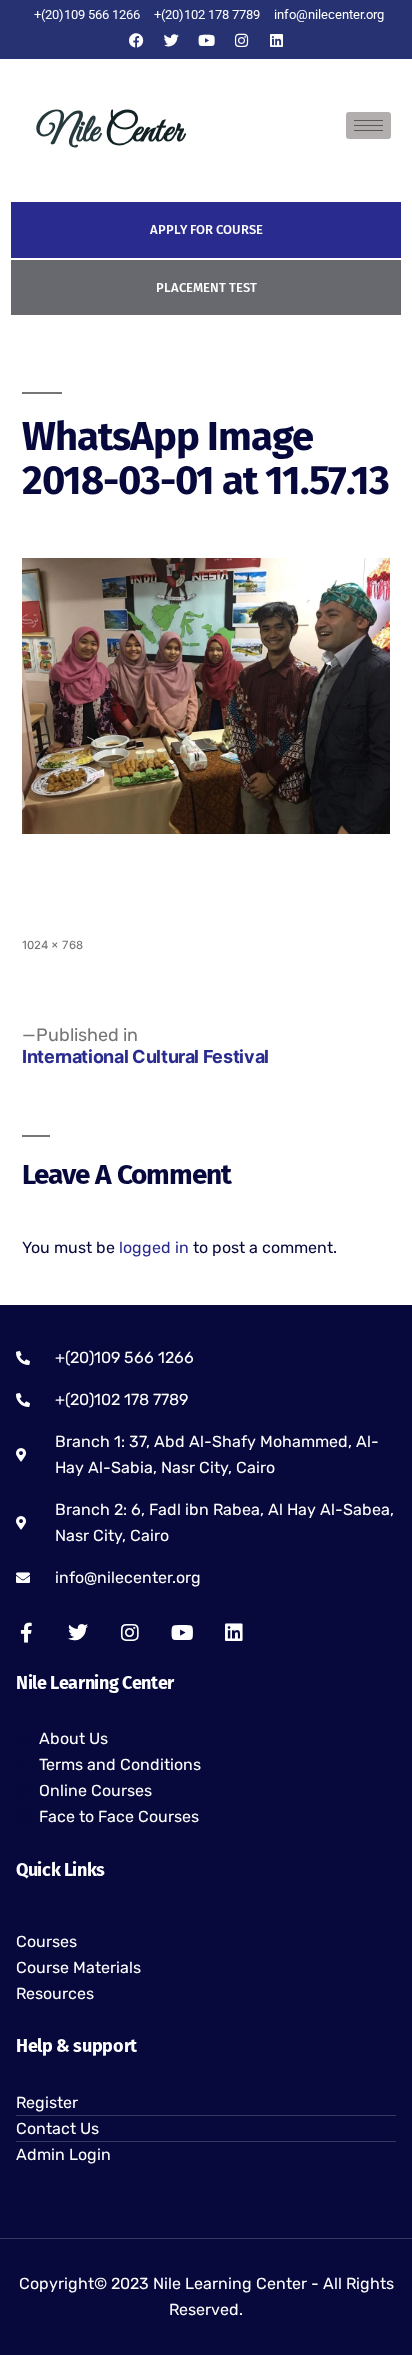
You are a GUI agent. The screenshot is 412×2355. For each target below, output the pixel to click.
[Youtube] (206, 40)
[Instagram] (241, 40)
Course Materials (78, 1967)
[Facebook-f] (26, 1633)
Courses (46, 1941)
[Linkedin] (276, 40)
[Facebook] (136, 40)
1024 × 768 (52, 945)
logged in (154, 1247)
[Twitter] (171, 40)
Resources (55, 1993)
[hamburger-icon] (368, 125)
